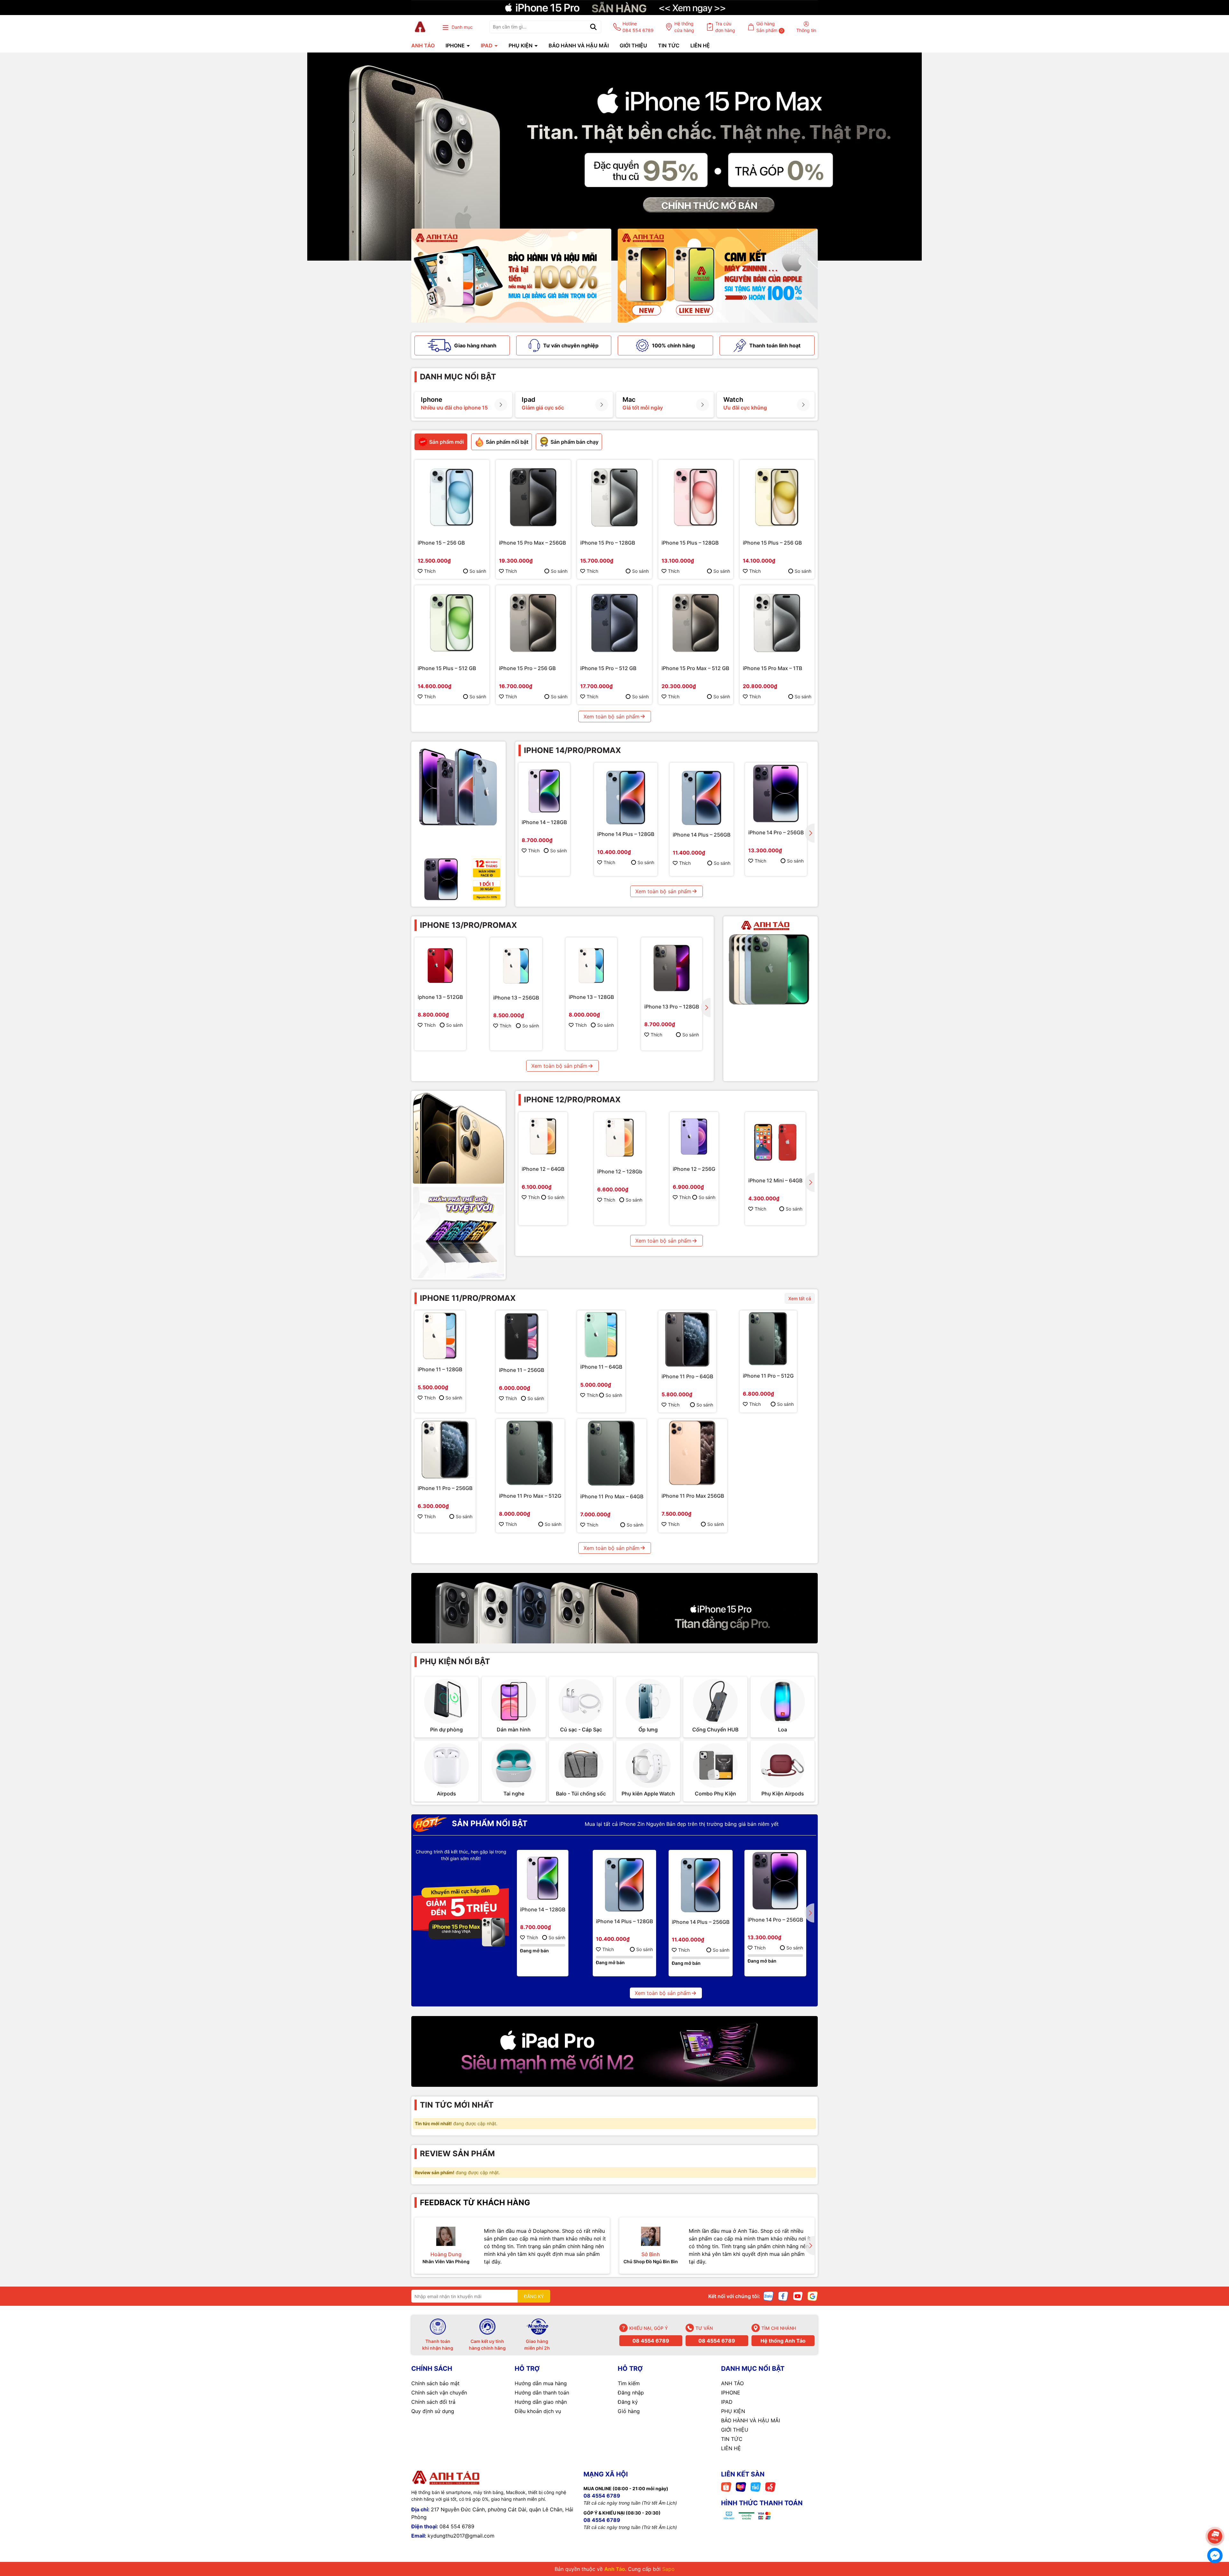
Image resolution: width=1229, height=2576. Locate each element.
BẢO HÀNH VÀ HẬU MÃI (579, 45)
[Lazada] (741, 2487)
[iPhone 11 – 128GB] (440, 1336)
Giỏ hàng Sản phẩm (770, 27)
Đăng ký (628, 2402)
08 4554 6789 (651, 2341)
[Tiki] (756, 2487)
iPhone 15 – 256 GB (441, 543)
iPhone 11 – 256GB (522, 1370)
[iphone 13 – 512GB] (440, 963)
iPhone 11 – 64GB (601, 1367)
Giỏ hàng (629, 2411)
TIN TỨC (669, 45)
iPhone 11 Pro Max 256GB (693, 1496)
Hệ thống (684, 27)
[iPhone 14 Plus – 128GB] (626, 794)
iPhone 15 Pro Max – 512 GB (695, 668)
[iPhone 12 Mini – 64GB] (775, 1142)
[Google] (813, 2296)
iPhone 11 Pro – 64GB (687, 1376)
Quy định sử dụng (433, 2411)
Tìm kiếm (629, 2383)
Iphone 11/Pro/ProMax (468, 1298)
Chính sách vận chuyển (439, 2393)
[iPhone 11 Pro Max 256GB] (693, 1453)
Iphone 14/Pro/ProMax (572, 750)
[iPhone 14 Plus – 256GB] (702, 795)
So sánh (478, 571)
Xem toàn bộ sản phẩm (611, 717)
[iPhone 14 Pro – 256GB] (776, 794)
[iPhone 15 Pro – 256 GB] (533, 623)
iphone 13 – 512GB (440, 997)
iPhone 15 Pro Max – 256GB (532, 543)
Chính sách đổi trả (433, 2402)
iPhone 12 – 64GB (543, 1169)
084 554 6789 (457, 2526)
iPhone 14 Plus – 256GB (702, 835)
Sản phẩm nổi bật (489, 1823)
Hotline (638, 27)
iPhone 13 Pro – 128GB (672, 1007)
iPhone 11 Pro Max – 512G (530, 1496)
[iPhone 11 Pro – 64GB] (687, 1339)
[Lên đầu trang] (1215, 2518)
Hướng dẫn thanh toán (542, 2393)
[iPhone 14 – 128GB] (544, 788)
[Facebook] (783, 2296)
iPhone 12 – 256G (694, 1169)
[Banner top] (614, 7)
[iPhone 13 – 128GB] (591, 963)
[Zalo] (768, 2296)
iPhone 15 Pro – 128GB (608, 543)
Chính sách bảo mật (435, 2383)
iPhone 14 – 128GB (544, 822)
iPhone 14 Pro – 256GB (776, 832)
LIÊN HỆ (700, 45)
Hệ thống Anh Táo (783, 2341)
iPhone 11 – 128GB (440, 1369)
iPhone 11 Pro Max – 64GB (612, 1496)
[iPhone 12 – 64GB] (543, 1136)
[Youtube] (798, 2296)
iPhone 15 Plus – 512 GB (447, 668)
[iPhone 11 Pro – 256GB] (445, 1450)
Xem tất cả (800, 1298)
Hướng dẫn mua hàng (541, 2383)
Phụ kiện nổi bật (455, 1661)
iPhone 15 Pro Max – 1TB (772, 668)
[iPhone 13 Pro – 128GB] (672, 968)
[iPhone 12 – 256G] (694, 1136)
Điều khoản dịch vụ (538, 2411)
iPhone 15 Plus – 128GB (690, 543)
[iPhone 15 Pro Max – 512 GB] (696, 623)
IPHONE (456, 45)
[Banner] (511, 276)
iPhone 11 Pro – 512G (768, 1376)
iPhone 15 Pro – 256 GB (527, 668)
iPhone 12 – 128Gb (620, 1171)
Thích (430, 571)
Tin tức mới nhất (457, 2105)
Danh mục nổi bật (458, 377)
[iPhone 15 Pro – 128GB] (614, 497)
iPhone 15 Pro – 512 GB (608, 668)
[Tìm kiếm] (593, 27)
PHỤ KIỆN (521, 45)
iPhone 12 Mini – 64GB (775, 1180)
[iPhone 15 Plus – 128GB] (696, 497)
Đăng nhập (631, 2393)
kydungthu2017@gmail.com (461, 2536)
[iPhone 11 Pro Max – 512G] (530, 1453)
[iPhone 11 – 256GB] (522, 1336)
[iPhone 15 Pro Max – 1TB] (777, 623)
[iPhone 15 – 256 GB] (452, 497)
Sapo (668, 2569)
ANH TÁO (423, 45)
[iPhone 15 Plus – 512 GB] (452, 623)
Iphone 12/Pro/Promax (572, 1100)
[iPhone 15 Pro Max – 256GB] (533, 497)
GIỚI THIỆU (633, 45)
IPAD (487, 45)
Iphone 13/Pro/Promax (468, 925)
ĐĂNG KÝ (534, 2296)
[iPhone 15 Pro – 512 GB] (614, 623)
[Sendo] (770, 2487)
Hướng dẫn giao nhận (541, 2402)
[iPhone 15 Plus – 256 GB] (777, 497)
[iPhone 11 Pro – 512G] (768, 1339)
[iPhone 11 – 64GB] (601, 1335)
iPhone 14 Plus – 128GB (626, 834)
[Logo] (420, 27)
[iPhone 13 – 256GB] (516, 964)
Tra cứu (725, 27)
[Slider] (614, 157)
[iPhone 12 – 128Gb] (620, 1138)
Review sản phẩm (457, 2154)
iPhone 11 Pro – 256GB (445, 1488)
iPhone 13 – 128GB (591, 997)
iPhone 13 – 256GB (516, 998)
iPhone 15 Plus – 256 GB (772, 543)
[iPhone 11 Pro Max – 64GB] (612, 1454)
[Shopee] (726, 2487)
